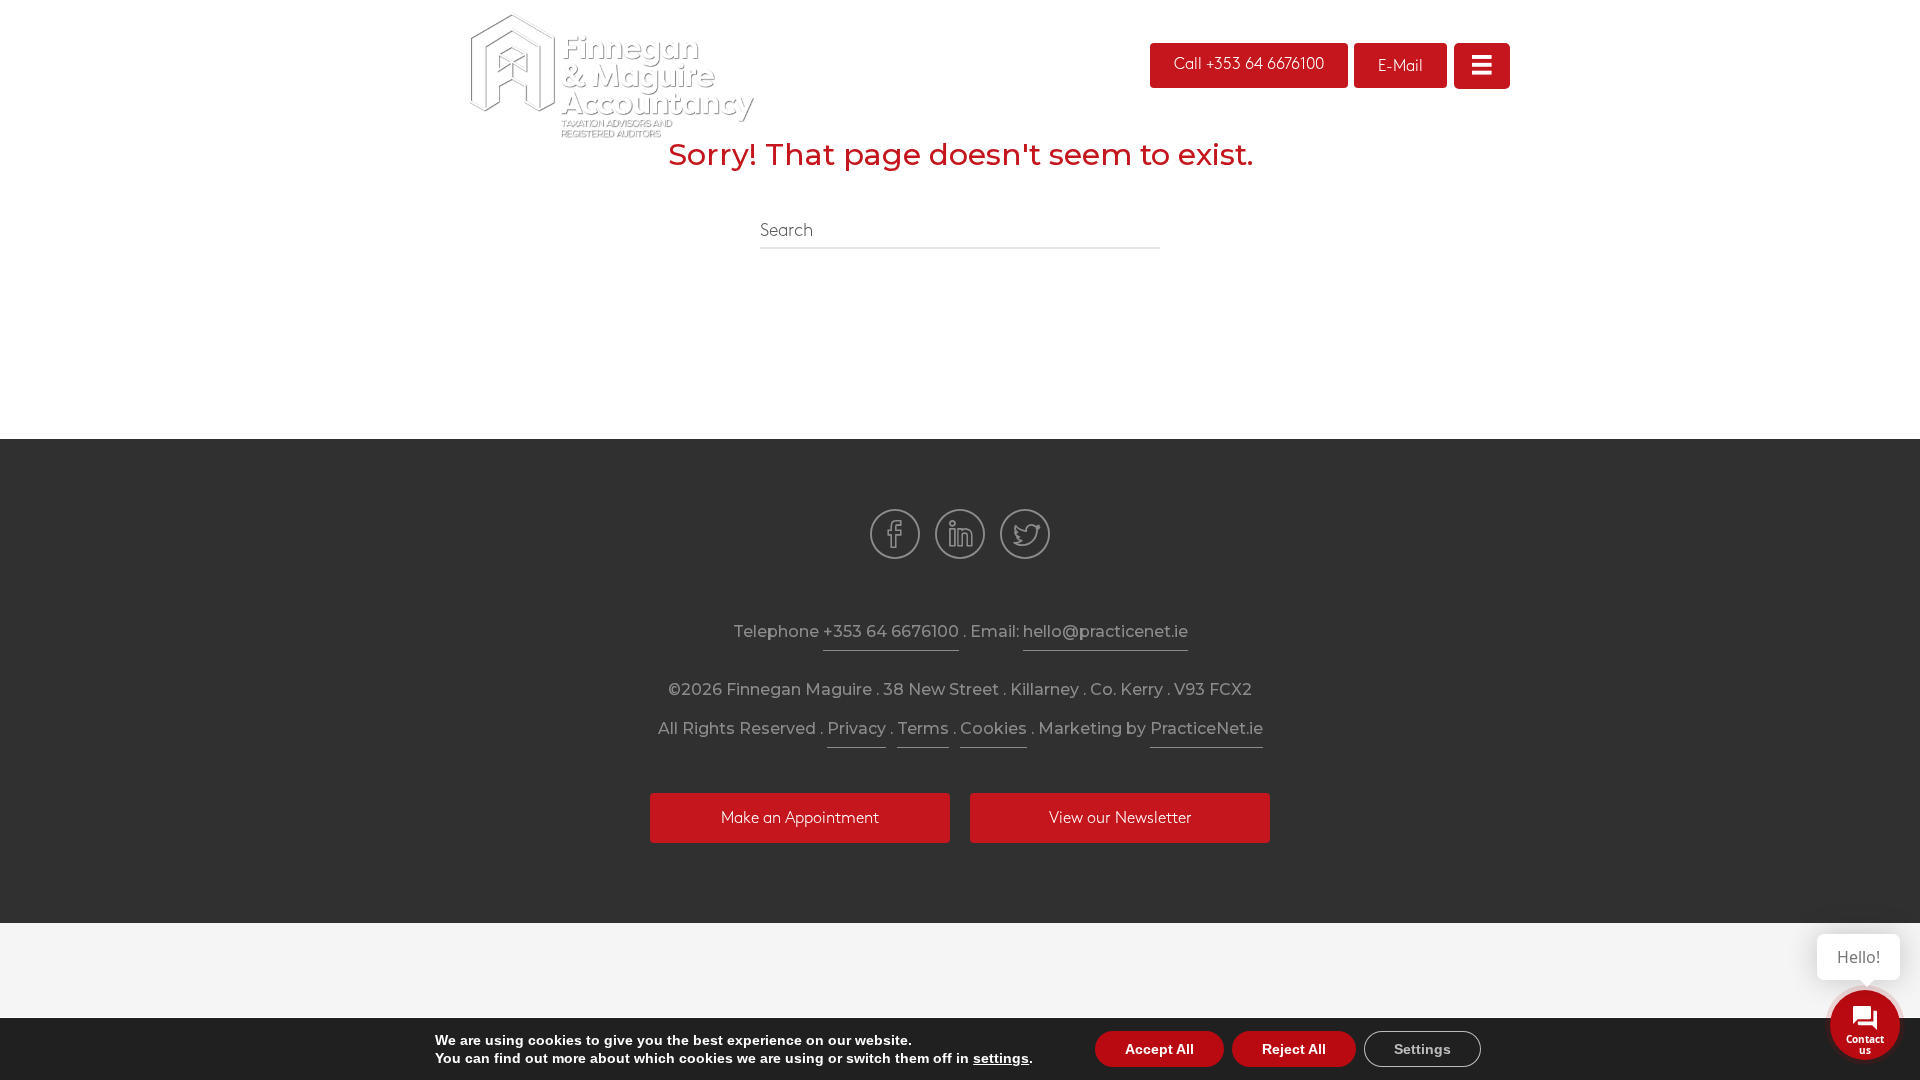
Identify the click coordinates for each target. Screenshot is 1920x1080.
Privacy (856, 728)
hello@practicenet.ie (1105, 631)
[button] (1249, 65)
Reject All (1294, 1049)
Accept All (1159, 1049)
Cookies (993, 728)
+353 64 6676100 (891, 631)
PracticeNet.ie (1206, 728)
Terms (923, 728)
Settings (1422, 1049)
